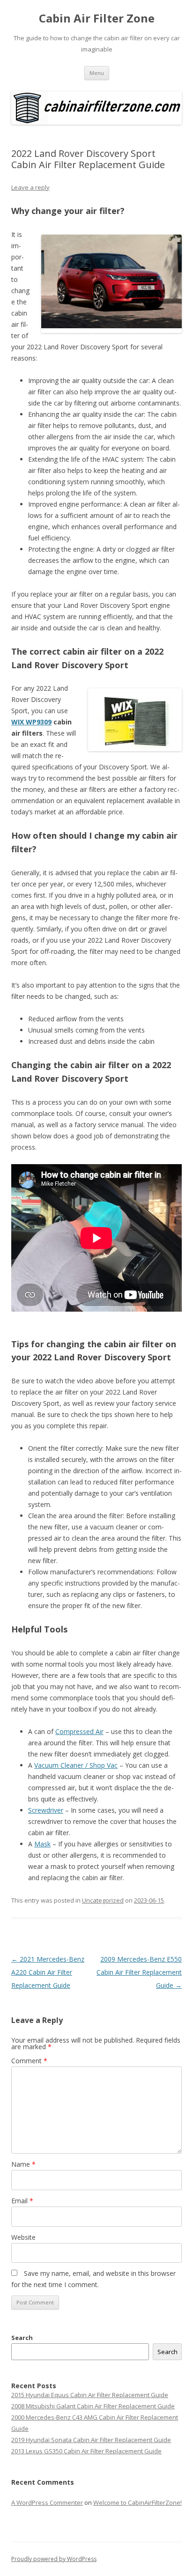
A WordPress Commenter (47, 2502)
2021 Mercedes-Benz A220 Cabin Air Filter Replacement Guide (48, 1972)
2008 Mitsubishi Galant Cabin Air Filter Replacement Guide (93, 2406)
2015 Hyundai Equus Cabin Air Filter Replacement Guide (90, 2395)
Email (22, 2201)
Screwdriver (46, 1810)
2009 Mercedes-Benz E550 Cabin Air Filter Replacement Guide (139, 1972)
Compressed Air (79, 1731)
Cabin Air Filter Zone (97, 18)
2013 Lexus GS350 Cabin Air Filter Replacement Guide (86, 2451)
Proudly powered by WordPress (54, 2559)
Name (23, 2164)
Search (22, 2338)
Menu (97, 73)
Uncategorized (103, 1900)
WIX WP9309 (31, 722)
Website (23, 2237)
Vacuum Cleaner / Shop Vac (76, 1765)
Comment (29, 2061)
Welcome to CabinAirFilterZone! (137, 2502)
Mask (42, 1844)
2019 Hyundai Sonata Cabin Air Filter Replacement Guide (91, 2440)
